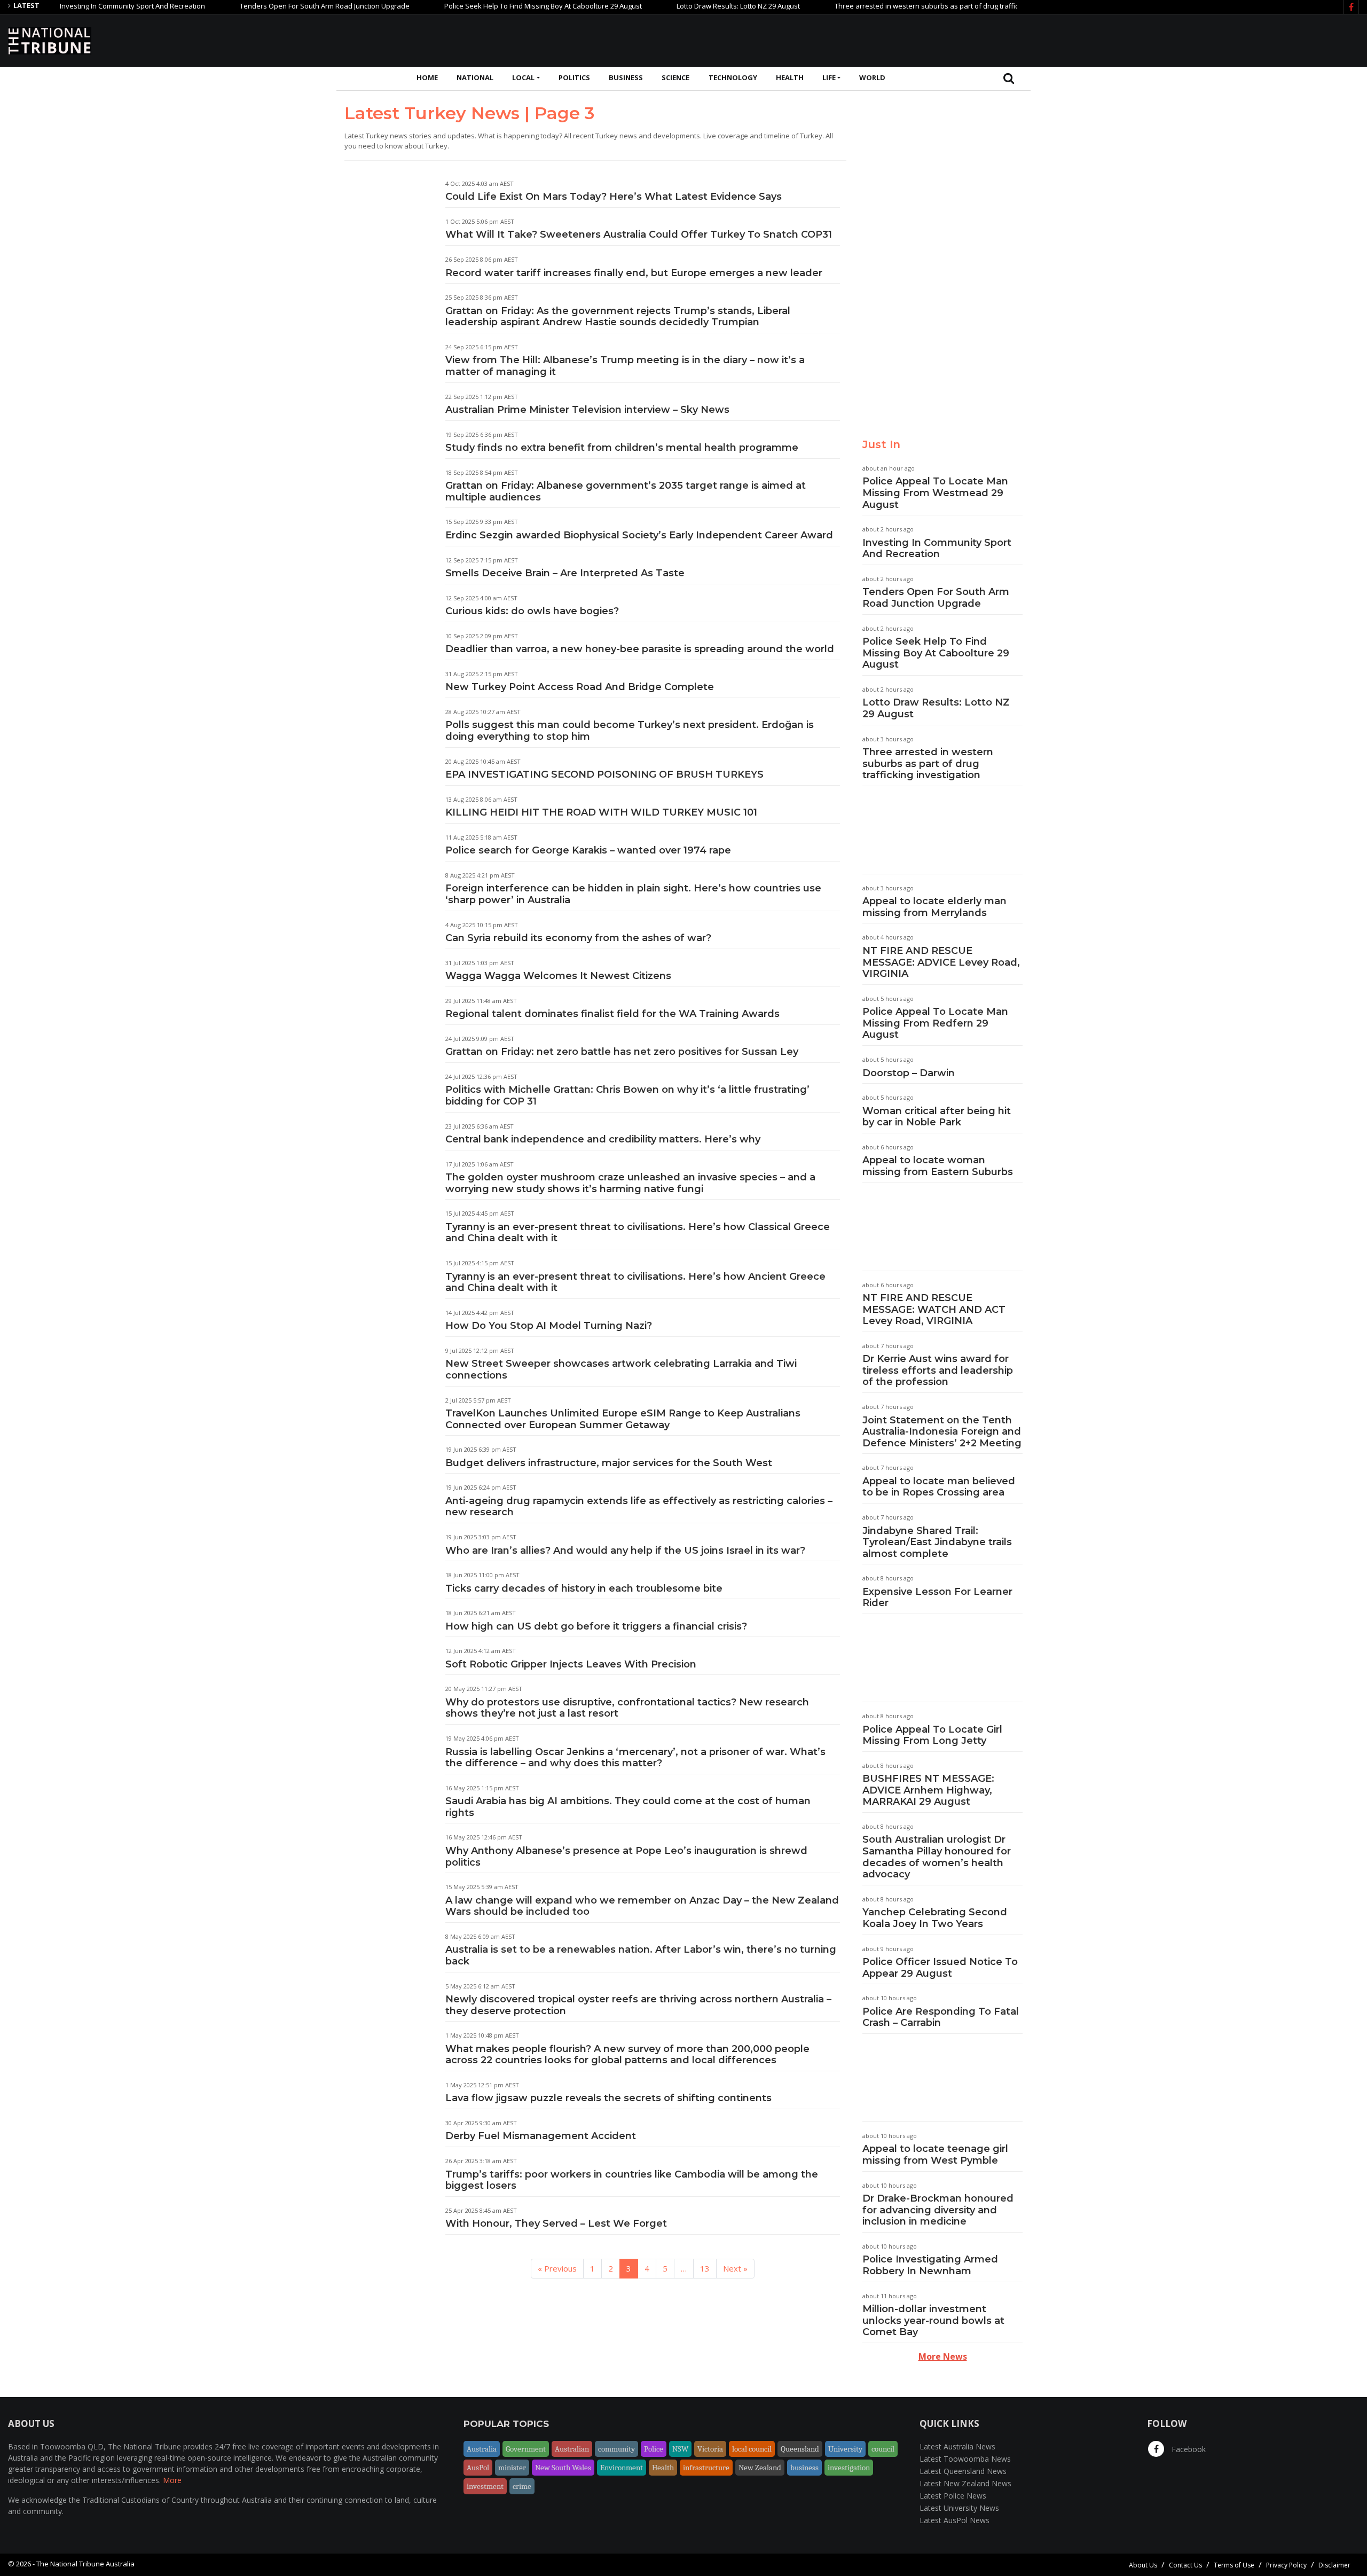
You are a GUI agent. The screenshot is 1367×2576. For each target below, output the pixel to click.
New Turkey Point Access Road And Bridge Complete (580, 687)
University (845, 2449)
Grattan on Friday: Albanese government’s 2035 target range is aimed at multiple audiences (626, 491)
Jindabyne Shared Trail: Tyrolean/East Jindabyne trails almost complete (937, 1542)
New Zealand (760, 2468)
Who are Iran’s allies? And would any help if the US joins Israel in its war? (625, 1551)
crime (522, 2486)
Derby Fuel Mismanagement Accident (541, 2136)
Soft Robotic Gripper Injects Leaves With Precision (571, 1664)
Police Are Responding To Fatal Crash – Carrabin (941, 2017)
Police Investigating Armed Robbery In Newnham (930, 2265)
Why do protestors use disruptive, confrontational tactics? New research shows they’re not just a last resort (627, 1708)
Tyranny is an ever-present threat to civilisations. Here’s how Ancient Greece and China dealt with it (635, 1282)
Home (427, 77)
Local (523, 77)
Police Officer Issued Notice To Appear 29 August (940, 1968)
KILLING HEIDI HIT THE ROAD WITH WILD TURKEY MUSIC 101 (601, 812)
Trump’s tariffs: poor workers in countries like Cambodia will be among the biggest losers (632, 2180)
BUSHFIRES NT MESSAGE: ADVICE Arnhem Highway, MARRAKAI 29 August (928, 1790)
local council (752, 2449)
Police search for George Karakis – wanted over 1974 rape (588, 850)
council (883, 2449)
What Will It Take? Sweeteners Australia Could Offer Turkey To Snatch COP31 (639, 234)
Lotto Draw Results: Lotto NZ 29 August (679, 6)
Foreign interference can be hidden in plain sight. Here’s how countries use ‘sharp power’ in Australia (633, 894)
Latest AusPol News (954, 2520)
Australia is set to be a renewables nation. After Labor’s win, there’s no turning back (641, 1955)
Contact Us (1185, 2565)
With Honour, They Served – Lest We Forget (556, 2223)
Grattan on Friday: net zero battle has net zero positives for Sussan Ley (622, 1052)
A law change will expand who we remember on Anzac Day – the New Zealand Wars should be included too (642, 1906)
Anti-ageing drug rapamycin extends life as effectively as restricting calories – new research (639, 1507)
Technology (733, 77)
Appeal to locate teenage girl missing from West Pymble (935, 2155)
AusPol (478, 2468)
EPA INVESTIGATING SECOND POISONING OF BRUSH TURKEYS (604, 774)
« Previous (557, 2268)
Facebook (1188, 2449)
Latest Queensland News (963, 2471)
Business (626, 77)
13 (705, 2268)
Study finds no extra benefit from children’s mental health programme (622, 448)
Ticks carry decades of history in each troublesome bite (584, 1588)
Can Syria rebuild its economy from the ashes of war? (578, 938)
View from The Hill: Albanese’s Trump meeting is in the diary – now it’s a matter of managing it (625, 366)
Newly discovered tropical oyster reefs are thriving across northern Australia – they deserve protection (638, 2005)
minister (512, 2468)
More (172, 2480)
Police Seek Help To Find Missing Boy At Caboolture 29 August (484, 6)
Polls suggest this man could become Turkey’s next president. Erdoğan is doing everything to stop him (630, 731)
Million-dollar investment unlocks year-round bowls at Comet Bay (933, 2320)
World (872, 77)
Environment (622, 2468)
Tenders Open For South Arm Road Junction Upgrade (266, 6)
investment (485, 2486)
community (616, 2449)
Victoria (710, 2449)
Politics (574, 77)
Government (526, 2449)
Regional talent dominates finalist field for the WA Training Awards (612, 1014)
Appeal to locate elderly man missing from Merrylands (934, 907)
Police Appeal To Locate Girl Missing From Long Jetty (932, 1735)
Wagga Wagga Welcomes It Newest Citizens (558, 976)
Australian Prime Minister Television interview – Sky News (587, 410)
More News (943, 2356)
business (804, 2468)
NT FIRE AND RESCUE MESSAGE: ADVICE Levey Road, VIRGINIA (941, 962)
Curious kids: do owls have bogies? (532, 611)
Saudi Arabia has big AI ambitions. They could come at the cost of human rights (628, 1807)
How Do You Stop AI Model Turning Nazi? (549, 1326)
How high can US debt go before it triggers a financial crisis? (596, 1626)
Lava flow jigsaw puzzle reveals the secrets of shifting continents (608, 2098)
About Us (1143, 2565)
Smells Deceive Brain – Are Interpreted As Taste (565, 573)
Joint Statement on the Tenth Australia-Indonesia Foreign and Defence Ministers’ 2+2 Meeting (942, 1432)
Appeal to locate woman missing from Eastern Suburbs (938, 1166)
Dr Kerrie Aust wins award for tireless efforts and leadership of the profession (938, 1370)
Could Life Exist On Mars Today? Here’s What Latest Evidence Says (614, 197)
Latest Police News (953, 2496)
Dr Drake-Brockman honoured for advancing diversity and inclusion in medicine (938, 2210)
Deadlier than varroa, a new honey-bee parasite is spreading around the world (640, 649)
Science (675, 77)
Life (829, 77)
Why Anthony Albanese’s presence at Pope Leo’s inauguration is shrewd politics (626, 1857)
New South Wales (563, 2468)
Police (654, 2449)
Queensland (800, 2449)
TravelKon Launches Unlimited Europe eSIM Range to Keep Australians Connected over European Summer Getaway (623, 1419)
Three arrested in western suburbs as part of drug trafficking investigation (896, 6)
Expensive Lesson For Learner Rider (937, 1598)
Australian (572, 2449)
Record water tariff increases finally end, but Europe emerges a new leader (634, 273)
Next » (735, 2268)
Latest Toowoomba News (965, 2459)
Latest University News (959, 2508)
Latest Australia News (957, 2446)
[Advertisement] (1165, 39)
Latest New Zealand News (965, 2483)
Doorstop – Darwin (909, 1073)
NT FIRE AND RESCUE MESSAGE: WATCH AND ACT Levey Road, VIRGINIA (934, 1309)
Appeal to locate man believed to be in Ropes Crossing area (939, 1487)
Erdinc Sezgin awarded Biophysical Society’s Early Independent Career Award (639, 535)
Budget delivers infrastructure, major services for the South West (609, 1463)
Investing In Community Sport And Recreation (74, 6)
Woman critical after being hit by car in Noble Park (937, 1117)
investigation (849, 2468)
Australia (482, 2449)
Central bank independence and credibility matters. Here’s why (603, 1139)
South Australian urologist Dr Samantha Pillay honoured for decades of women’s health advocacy (937, 1857)
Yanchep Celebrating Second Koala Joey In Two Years (935, 1918)
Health (790, 77)
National (475, 77)
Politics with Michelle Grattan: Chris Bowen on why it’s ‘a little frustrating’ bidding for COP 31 (627, 1095)
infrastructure (706, 2468)
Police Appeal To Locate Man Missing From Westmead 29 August (935, 493)
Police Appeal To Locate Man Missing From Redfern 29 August (935, 1023)
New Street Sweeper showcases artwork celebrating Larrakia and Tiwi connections (621, 1369)
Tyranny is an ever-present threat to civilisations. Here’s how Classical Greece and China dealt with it (638, 1233)
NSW (680, 2449)
